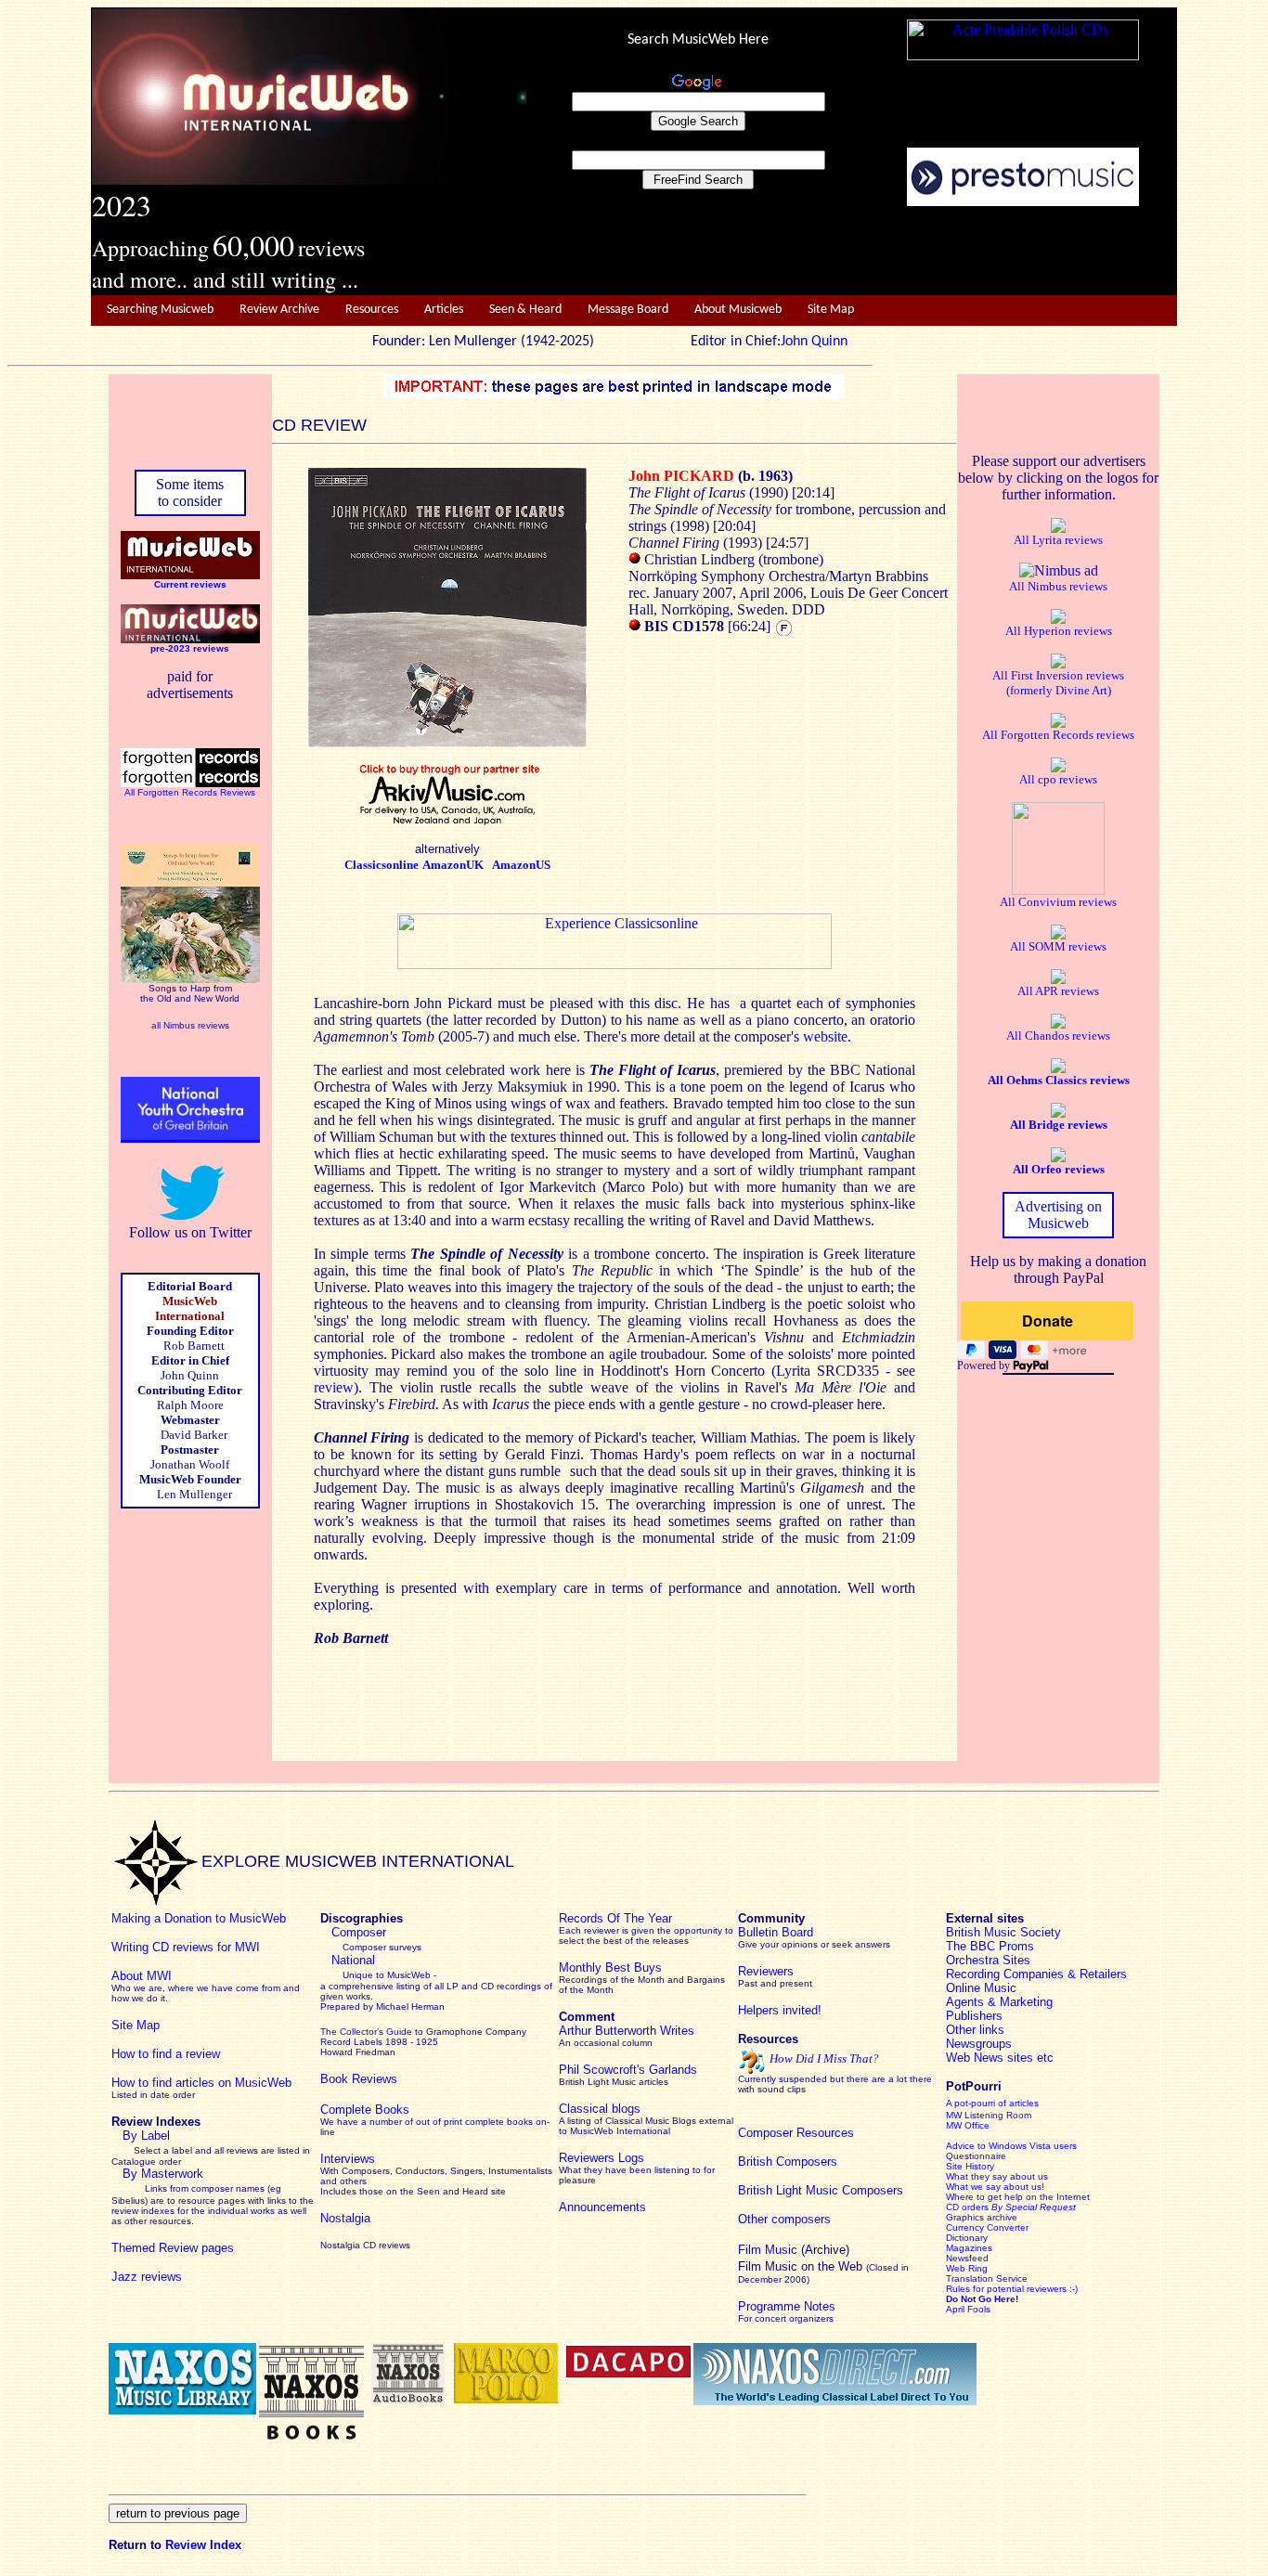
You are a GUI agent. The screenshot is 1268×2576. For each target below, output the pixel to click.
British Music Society (1003, 1932)
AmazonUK (453, 865)
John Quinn (814, 342)
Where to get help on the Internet (1018, 2197)
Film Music (768, 2250)
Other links (975, 2030)
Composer (359, 1932)
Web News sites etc (1000, 2058)
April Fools (968, 2309)
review (334, 1387)
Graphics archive (982, 2217)
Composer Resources (796, 2133)
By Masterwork (163, 2174)
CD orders (1011, 2207)
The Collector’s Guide (366, 2032)
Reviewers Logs (602, 2158)
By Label (146, 2136)
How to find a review (166, 2054)
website (825, 1036)
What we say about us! (995, 2187)
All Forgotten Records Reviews (190, 792)
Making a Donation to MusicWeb (199, 1918)
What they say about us (997, 2176)
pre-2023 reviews (190, 648)
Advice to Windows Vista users (1011, 2146)
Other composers (784, 2219)
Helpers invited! (780, 2010)
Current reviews (190, 584)
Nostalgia (345, 2218)
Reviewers (766, 1971)
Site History (970, 2166)
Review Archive (279, 310)
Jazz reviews (147, 2277)
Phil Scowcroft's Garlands (628, 2070)
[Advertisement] (852, 252)
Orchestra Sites (988, 1960)
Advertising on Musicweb (1058, 1215)
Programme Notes (787, 2306)
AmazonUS (521, 865)
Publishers (974, 2016)
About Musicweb (738, 310)
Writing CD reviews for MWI (186, 1947)
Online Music (981, 1988)
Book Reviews (359, 2079)
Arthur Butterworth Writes (627, 2031)
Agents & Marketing (999, 2002)
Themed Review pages (173, 2248)
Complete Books (365, 2110)
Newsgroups (979, 2044)
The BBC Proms (990, 1946)
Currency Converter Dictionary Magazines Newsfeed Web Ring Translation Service (987, 2253)
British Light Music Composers (821, 2190)
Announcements (602, 2207)
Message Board (628, 310)
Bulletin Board (776, 1932)
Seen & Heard (525, 310)
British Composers (788, 2162)
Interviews (348, 2159)
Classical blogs (600, 2109)
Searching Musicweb (160, 310)
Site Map (831, 310)
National (353, 1960)
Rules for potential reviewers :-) (1012, 2289)
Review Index (203, 2545)
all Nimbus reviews (190, 1025)
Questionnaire (976, 2156)
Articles (444, 310)
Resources (372, 310)
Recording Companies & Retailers (1036, 1974)
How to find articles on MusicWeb (201, 2083)
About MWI (142, 1976)
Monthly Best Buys (610, 1968)
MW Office (968, 2125)
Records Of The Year (615, 1918)
